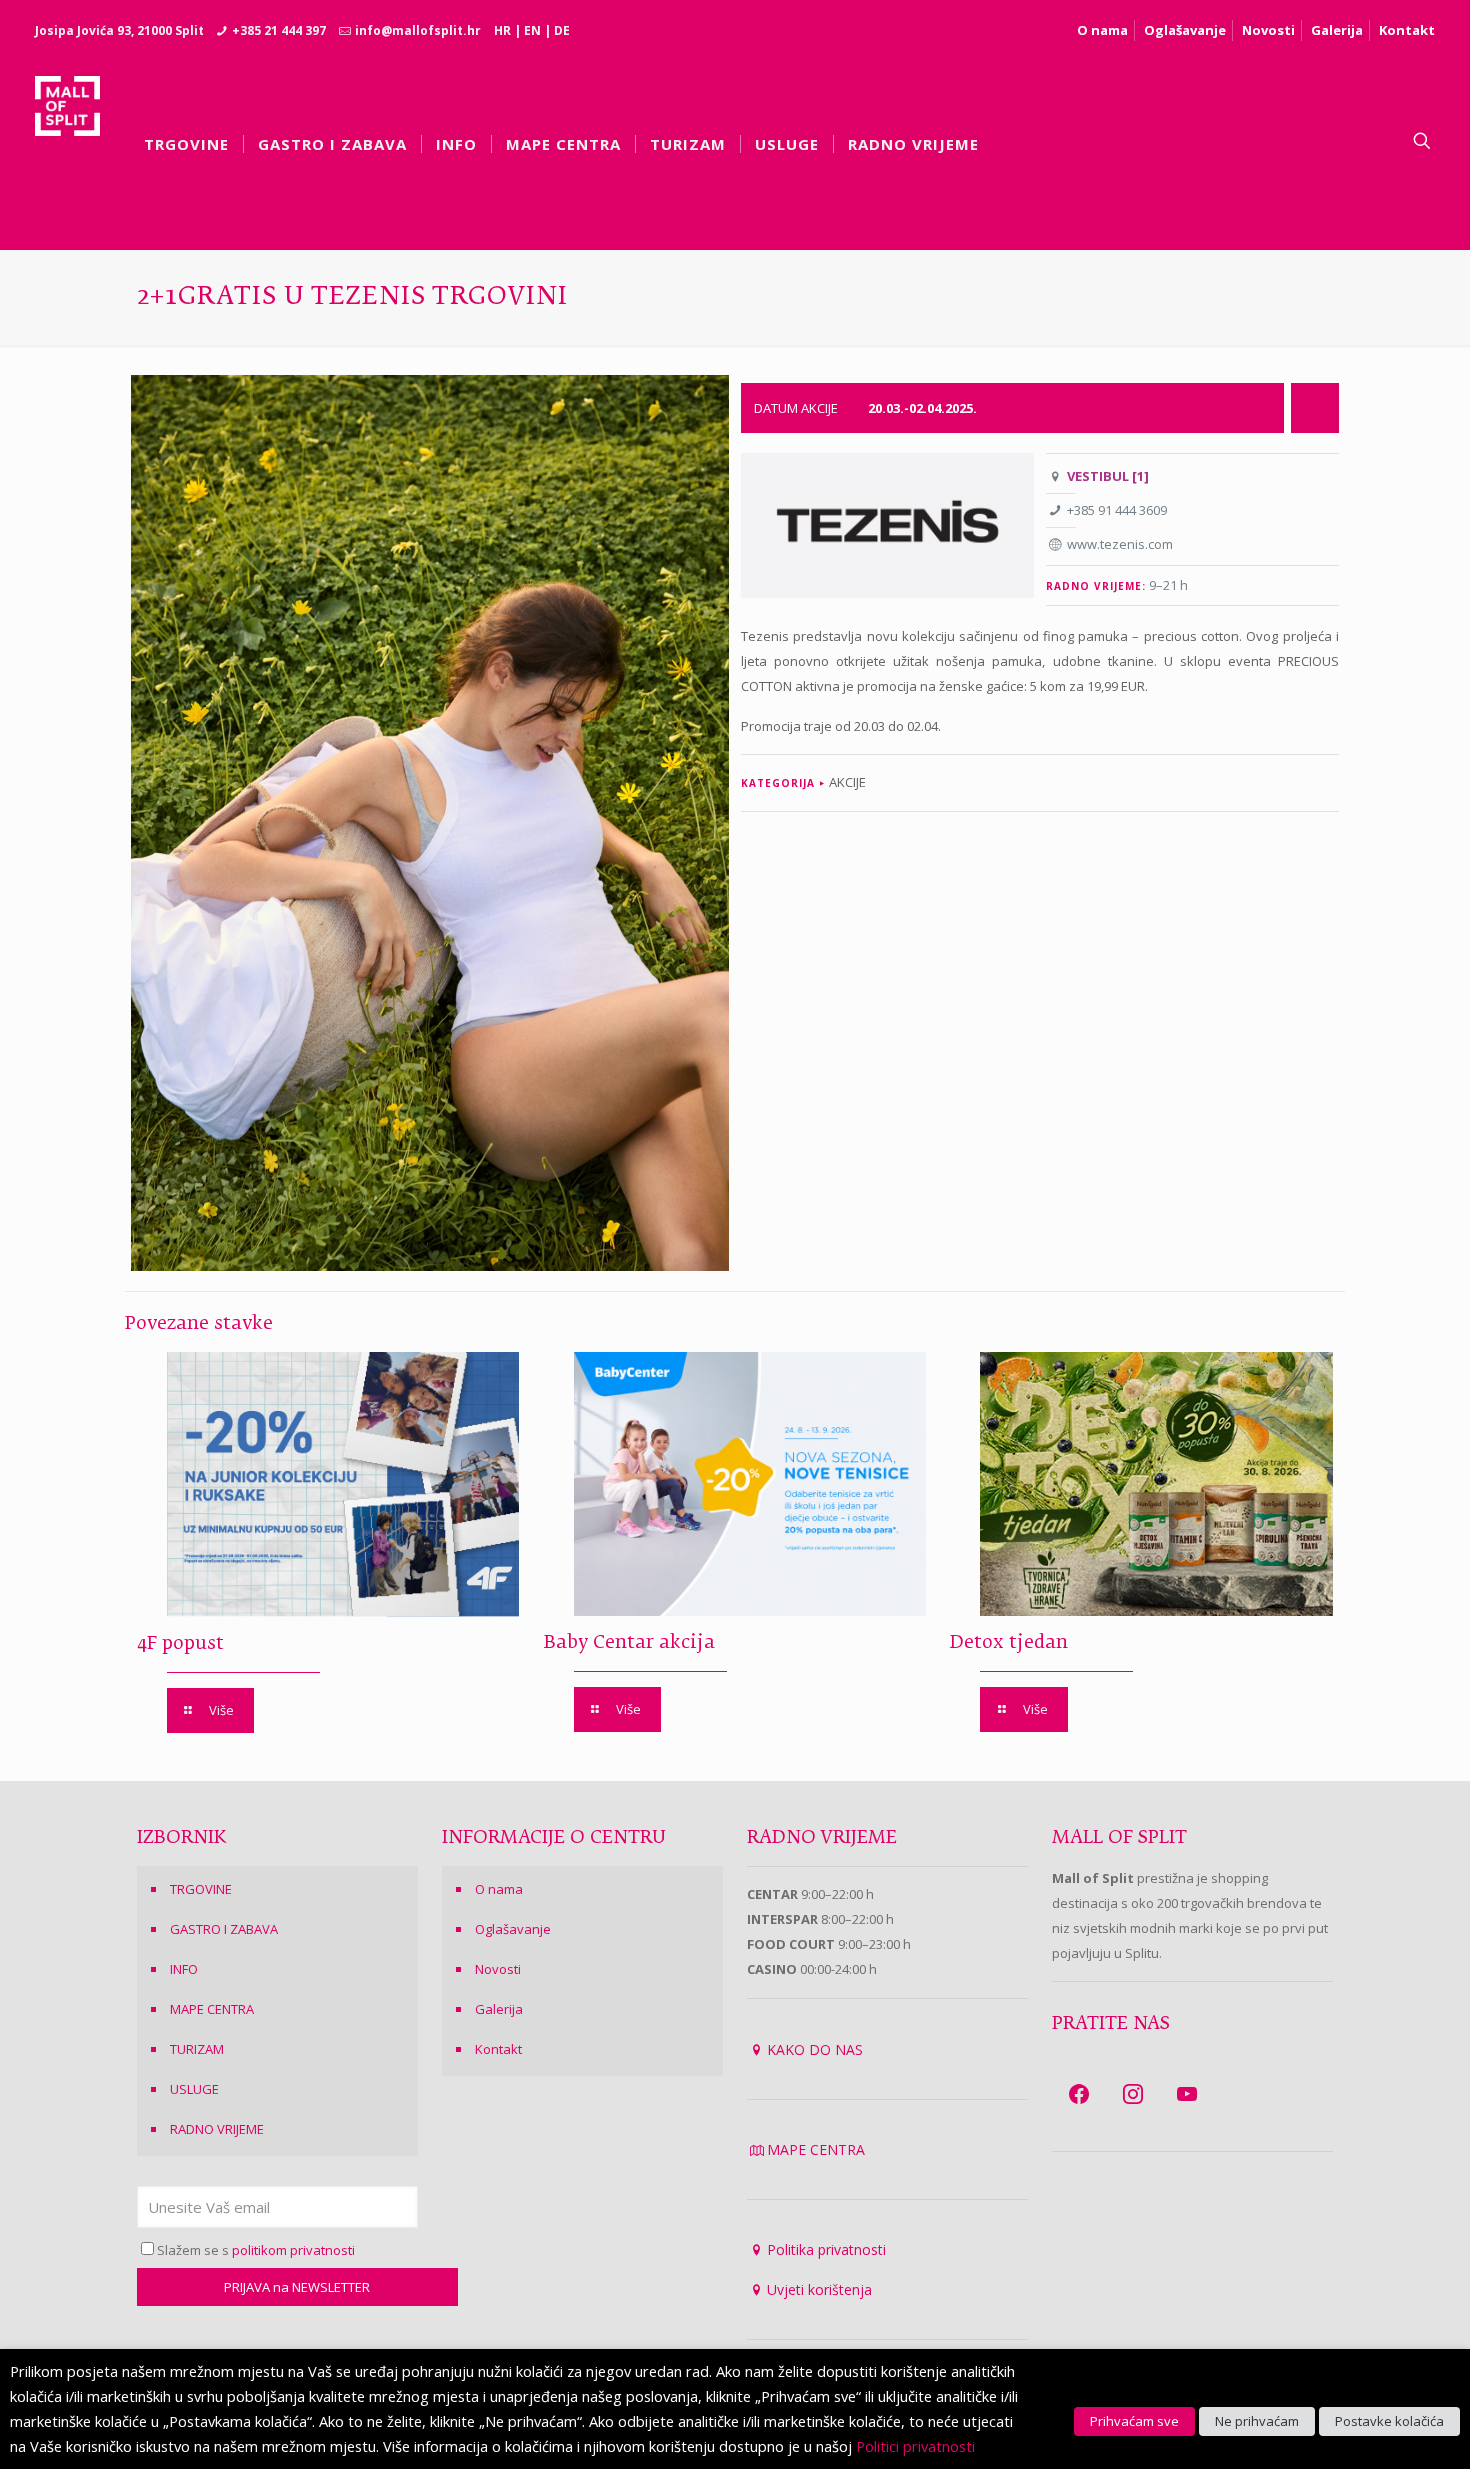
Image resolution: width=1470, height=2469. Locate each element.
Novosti (1268, 30)
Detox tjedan (1009, 1643)
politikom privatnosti (293, 2250)
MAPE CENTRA (212, 2009)
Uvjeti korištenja (819, 2289)
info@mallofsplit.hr (418, 30)
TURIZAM (197, 2049)
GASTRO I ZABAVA (224, 1929)
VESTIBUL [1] (1108, 476)
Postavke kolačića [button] (1389, 2421)
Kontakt (1407, 30)
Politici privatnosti (915, 2446)
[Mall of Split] (67, 141)
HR (502, 30)
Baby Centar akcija (629, 1643)
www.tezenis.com (1120, 544)
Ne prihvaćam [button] (1257, 2421)
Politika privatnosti (826, 2249)
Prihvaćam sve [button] (1134, 2421)
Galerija (1337, 30)
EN (532, 30)
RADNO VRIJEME (217, 2129)
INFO (184, 1969)
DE (562, 30)
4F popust (180, 1644)
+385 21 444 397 (279, 30)
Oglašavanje (1185, 30)
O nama (1102, 30)
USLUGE (194, 2089)
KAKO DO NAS (815, 2049)
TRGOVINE (201, 1889)
